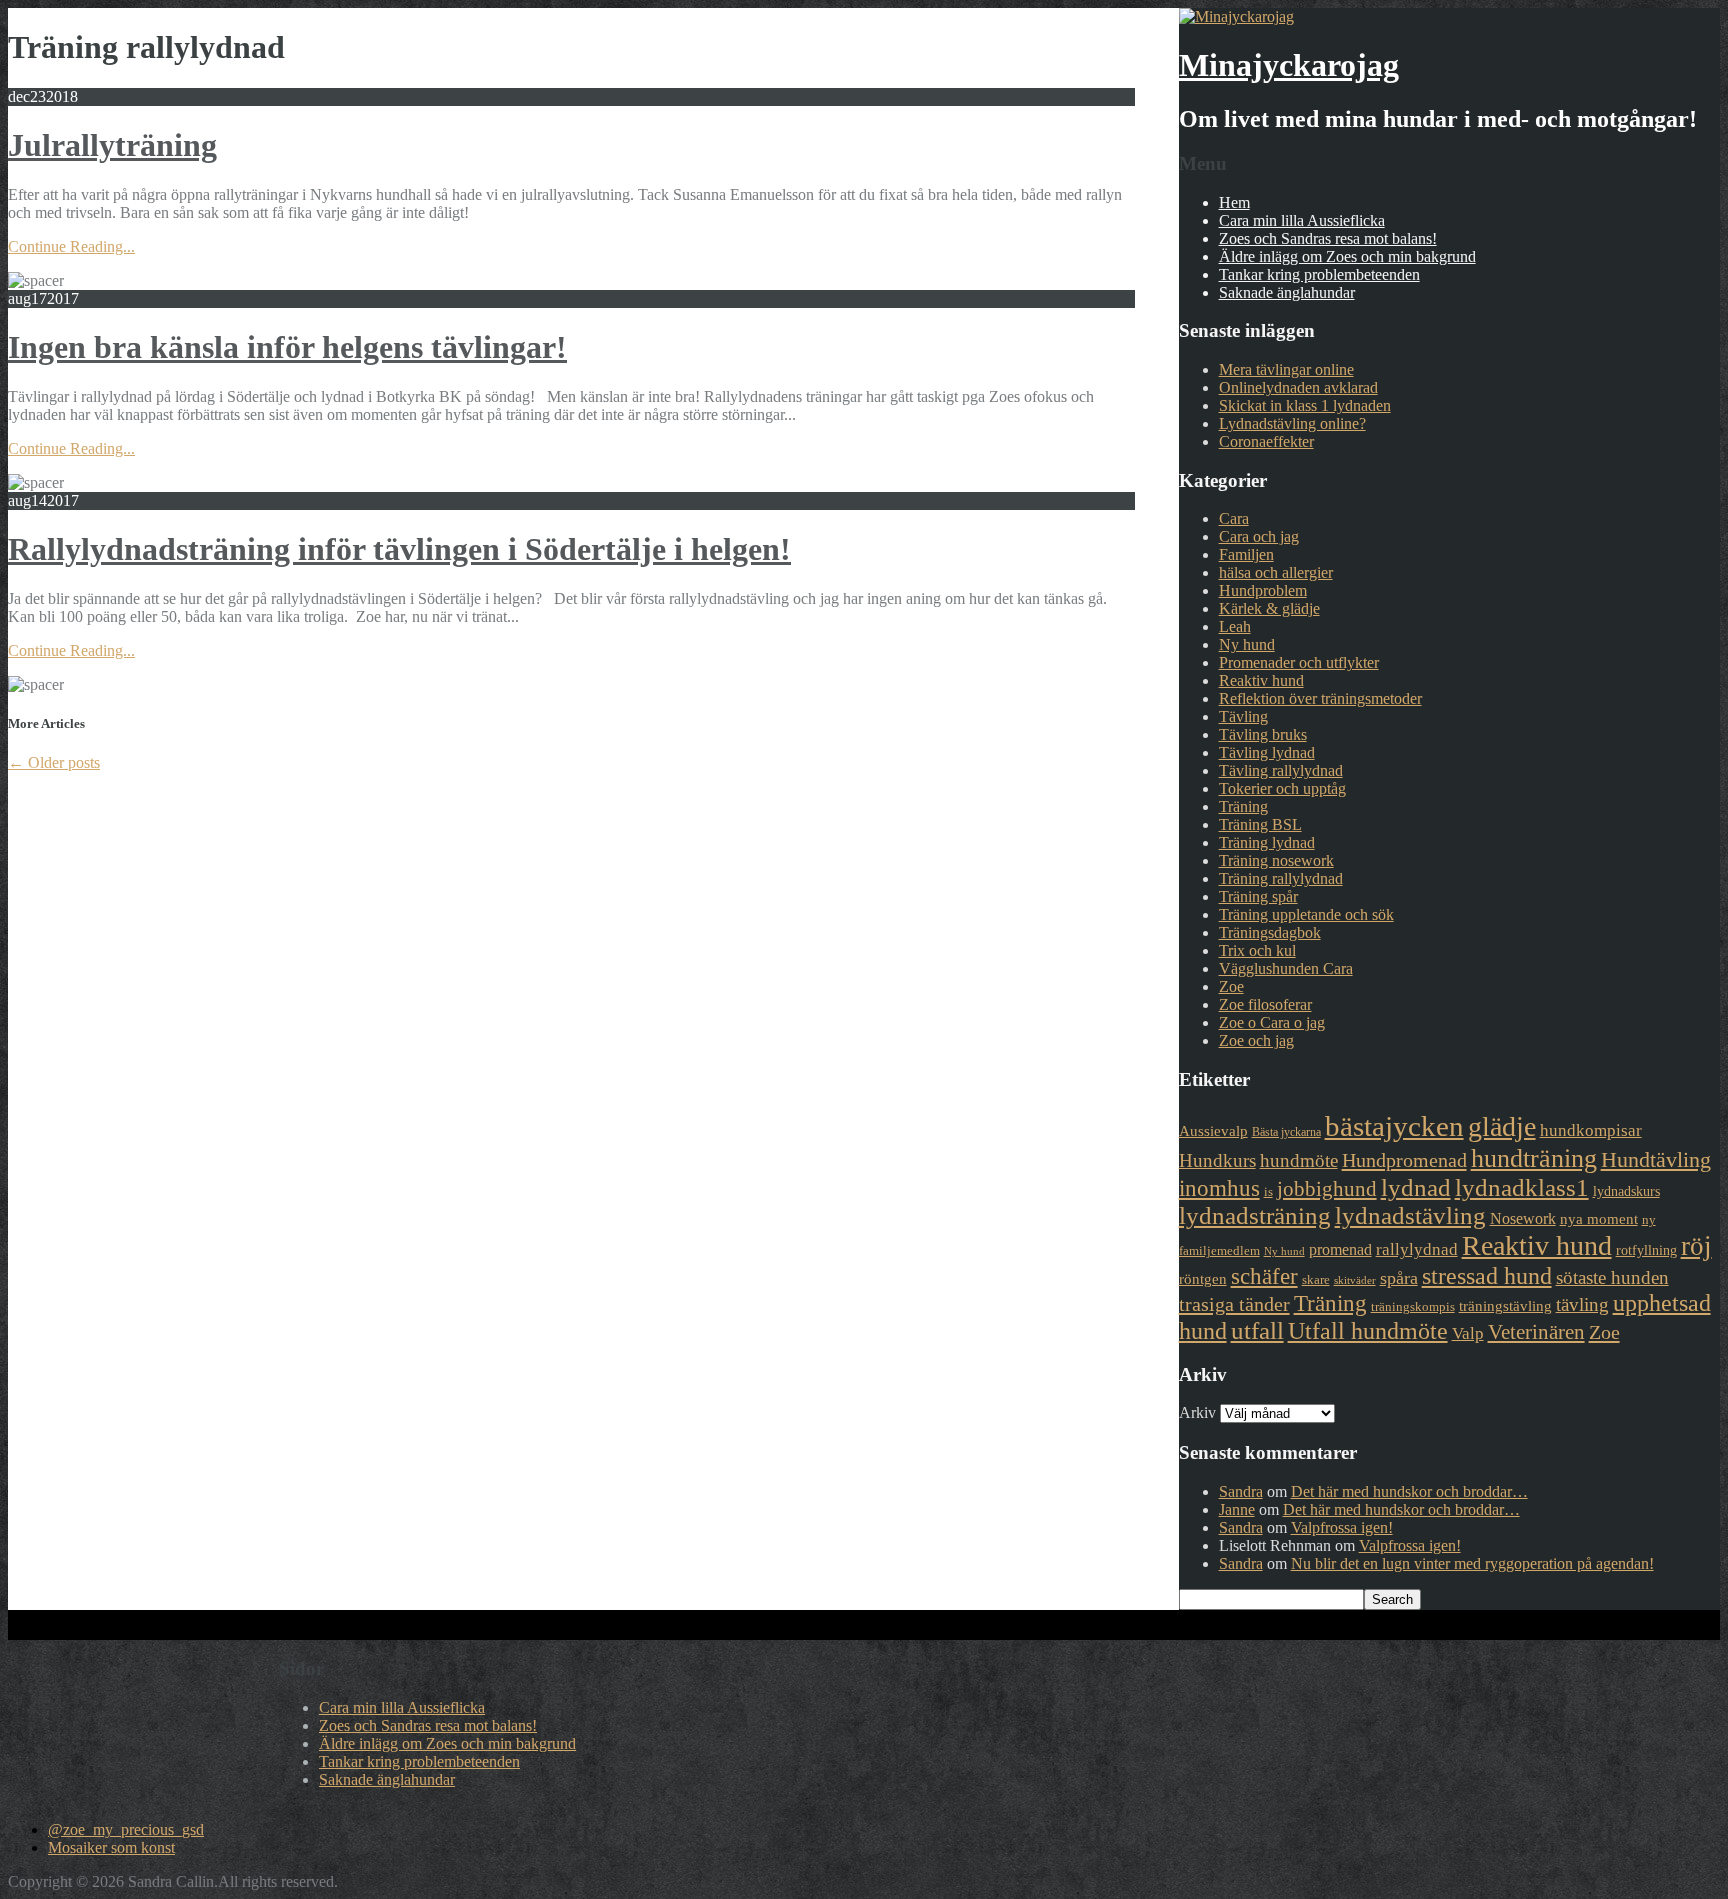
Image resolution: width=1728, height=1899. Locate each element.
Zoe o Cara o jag (1272, 1022)
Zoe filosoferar (1265, 1004)
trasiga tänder (1234, 1304)
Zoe (1231, 986)
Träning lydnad (1267, 842)
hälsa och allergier (1276, 572)
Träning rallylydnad (1281, 878)
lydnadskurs (1626, 1191)
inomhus (1219, 1188)
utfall (1257, 1330)
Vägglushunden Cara (1286, 968)
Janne (1237, 1509)
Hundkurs (1217, 1160)
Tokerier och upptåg (1282, 788)
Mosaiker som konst (111, 1847)
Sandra (1241, 1491)
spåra (1399, 1278)
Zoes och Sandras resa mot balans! (1328, 238)
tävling (1582, 1304)
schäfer (1264, 1276)
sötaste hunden (1612, 1277)
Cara (1234, 518)
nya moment (1599, 1219)
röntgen (1203, 1279)
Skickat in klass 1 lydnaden (1305, 405)
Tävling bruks (1263, 734)
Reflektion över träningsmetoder (1320, 698)
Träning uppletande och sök (1306, 914)
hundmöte (1299, 1160)
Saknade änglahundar (1287, 292)
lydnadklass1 (1522, 1187)
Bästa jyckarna (1286, 1132)
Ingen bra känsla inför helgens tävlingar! (287, 347)
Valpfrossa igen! (1342, 1527)
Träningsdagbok (1270, 932)
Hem (1234, 202)
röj (1696, 1246)
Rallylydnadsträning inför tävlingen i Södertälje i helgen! (399, 549)
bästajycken (1394, 1126)
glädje (1502, 1126)
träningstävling (1505, 1306)
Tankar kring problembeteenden (1319, 274)
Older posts (54, 762)
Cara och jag (1259, 536)
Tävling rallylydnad (1281, 770)
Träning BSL (1260, 824)
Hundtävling (1656, 1159)
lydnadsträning (1255, 1215)
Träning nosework (1276, 860)
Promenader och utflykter (1299, 662)
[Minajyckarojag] (1236, 16)
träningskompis (1413, 1306)
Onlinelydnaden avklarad (1298, 387)
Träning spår (1258, 896)
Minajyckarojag (1289, 65)
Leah (1235, 626)
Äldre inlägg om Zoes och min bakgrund (1347, 256)
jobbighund (1327, 1189)
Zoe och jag (1256, 1040)
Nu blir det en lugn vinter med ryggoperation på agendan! (1472, 1563)
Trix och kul (1257, 950)
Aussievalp (1213, 1131)
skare (1316, 1279)
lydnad (1416, 1187)
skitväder (1355, 1280)
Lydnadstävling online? (1292, 423)
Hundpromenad (1404, 1160)
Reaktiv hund (1261, 680)
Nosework (1523, 1218)
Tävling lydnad (1267, 752)
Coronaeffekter (1266, 441)
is (1268, 1191)
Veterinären (1536, 1332)
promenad (1340, 1249)
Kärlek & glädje (1269, 608)
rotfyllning (1646, 1250)
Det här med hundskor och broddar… (1409, 1491)
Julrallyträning (112, 145)
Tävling (1243, 716)
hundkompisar (1591, 1130)
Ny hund (1247, 644)
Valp (1468, 1333)
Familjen (1246, 554)
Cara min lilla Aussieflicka (1302, 220)
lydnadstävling (1410, 1215)
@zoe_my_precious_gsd (126, 1829)
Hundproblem (1263, 590)
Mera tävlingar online (1286, 369)
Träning (1243, 806)
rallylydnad (1417, 1249)
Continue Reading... (71, 246)
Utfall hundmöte (1368, 1331)
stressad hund (1487, 1275)
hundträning (1534, 1158)
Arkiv (1197, 1412)
